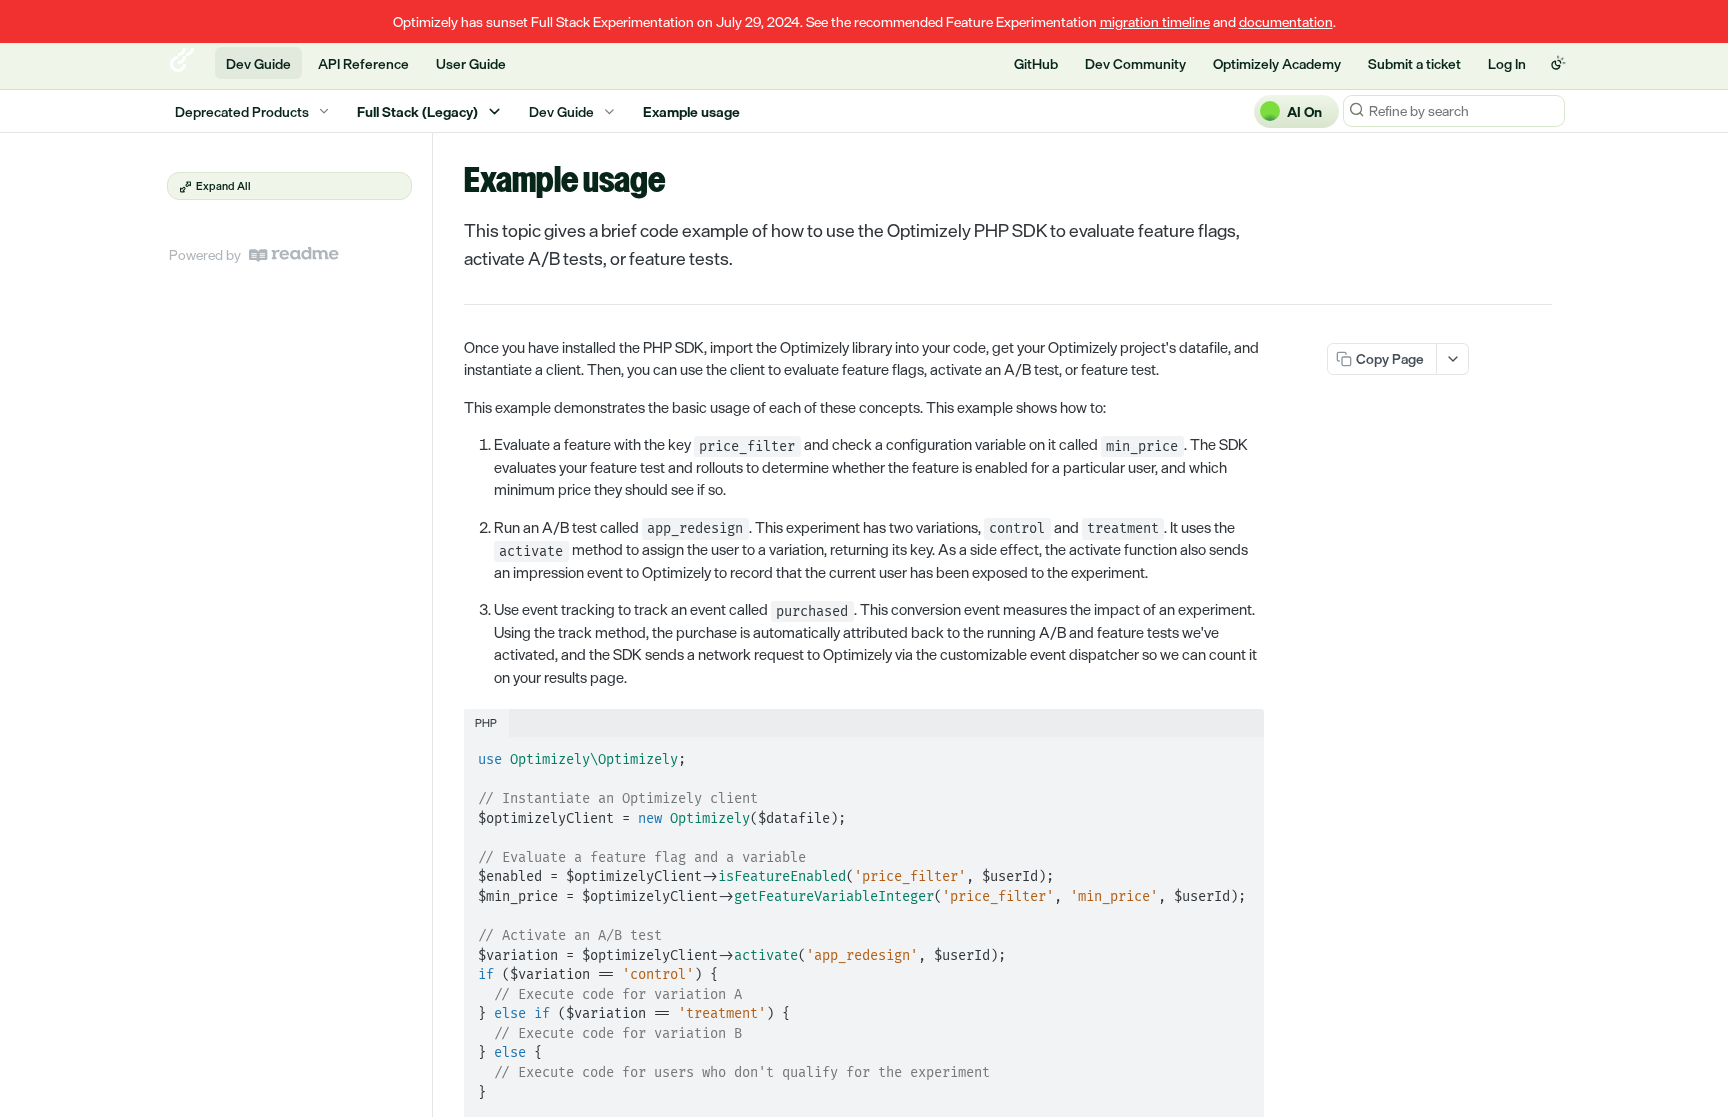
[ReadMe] (294, 254)
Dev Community (1135, 63)
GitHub (1036, 63)
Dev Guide (258, 63)
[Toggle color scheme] (1558, 63)
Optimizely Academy (1277, 63)
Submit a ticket (1414, 63)
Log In (1507, 63)
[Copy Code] (1240, 754)
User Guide (471, 63)
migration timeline (1155, 21)
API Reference (363, 63)
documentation (1286, 21)
